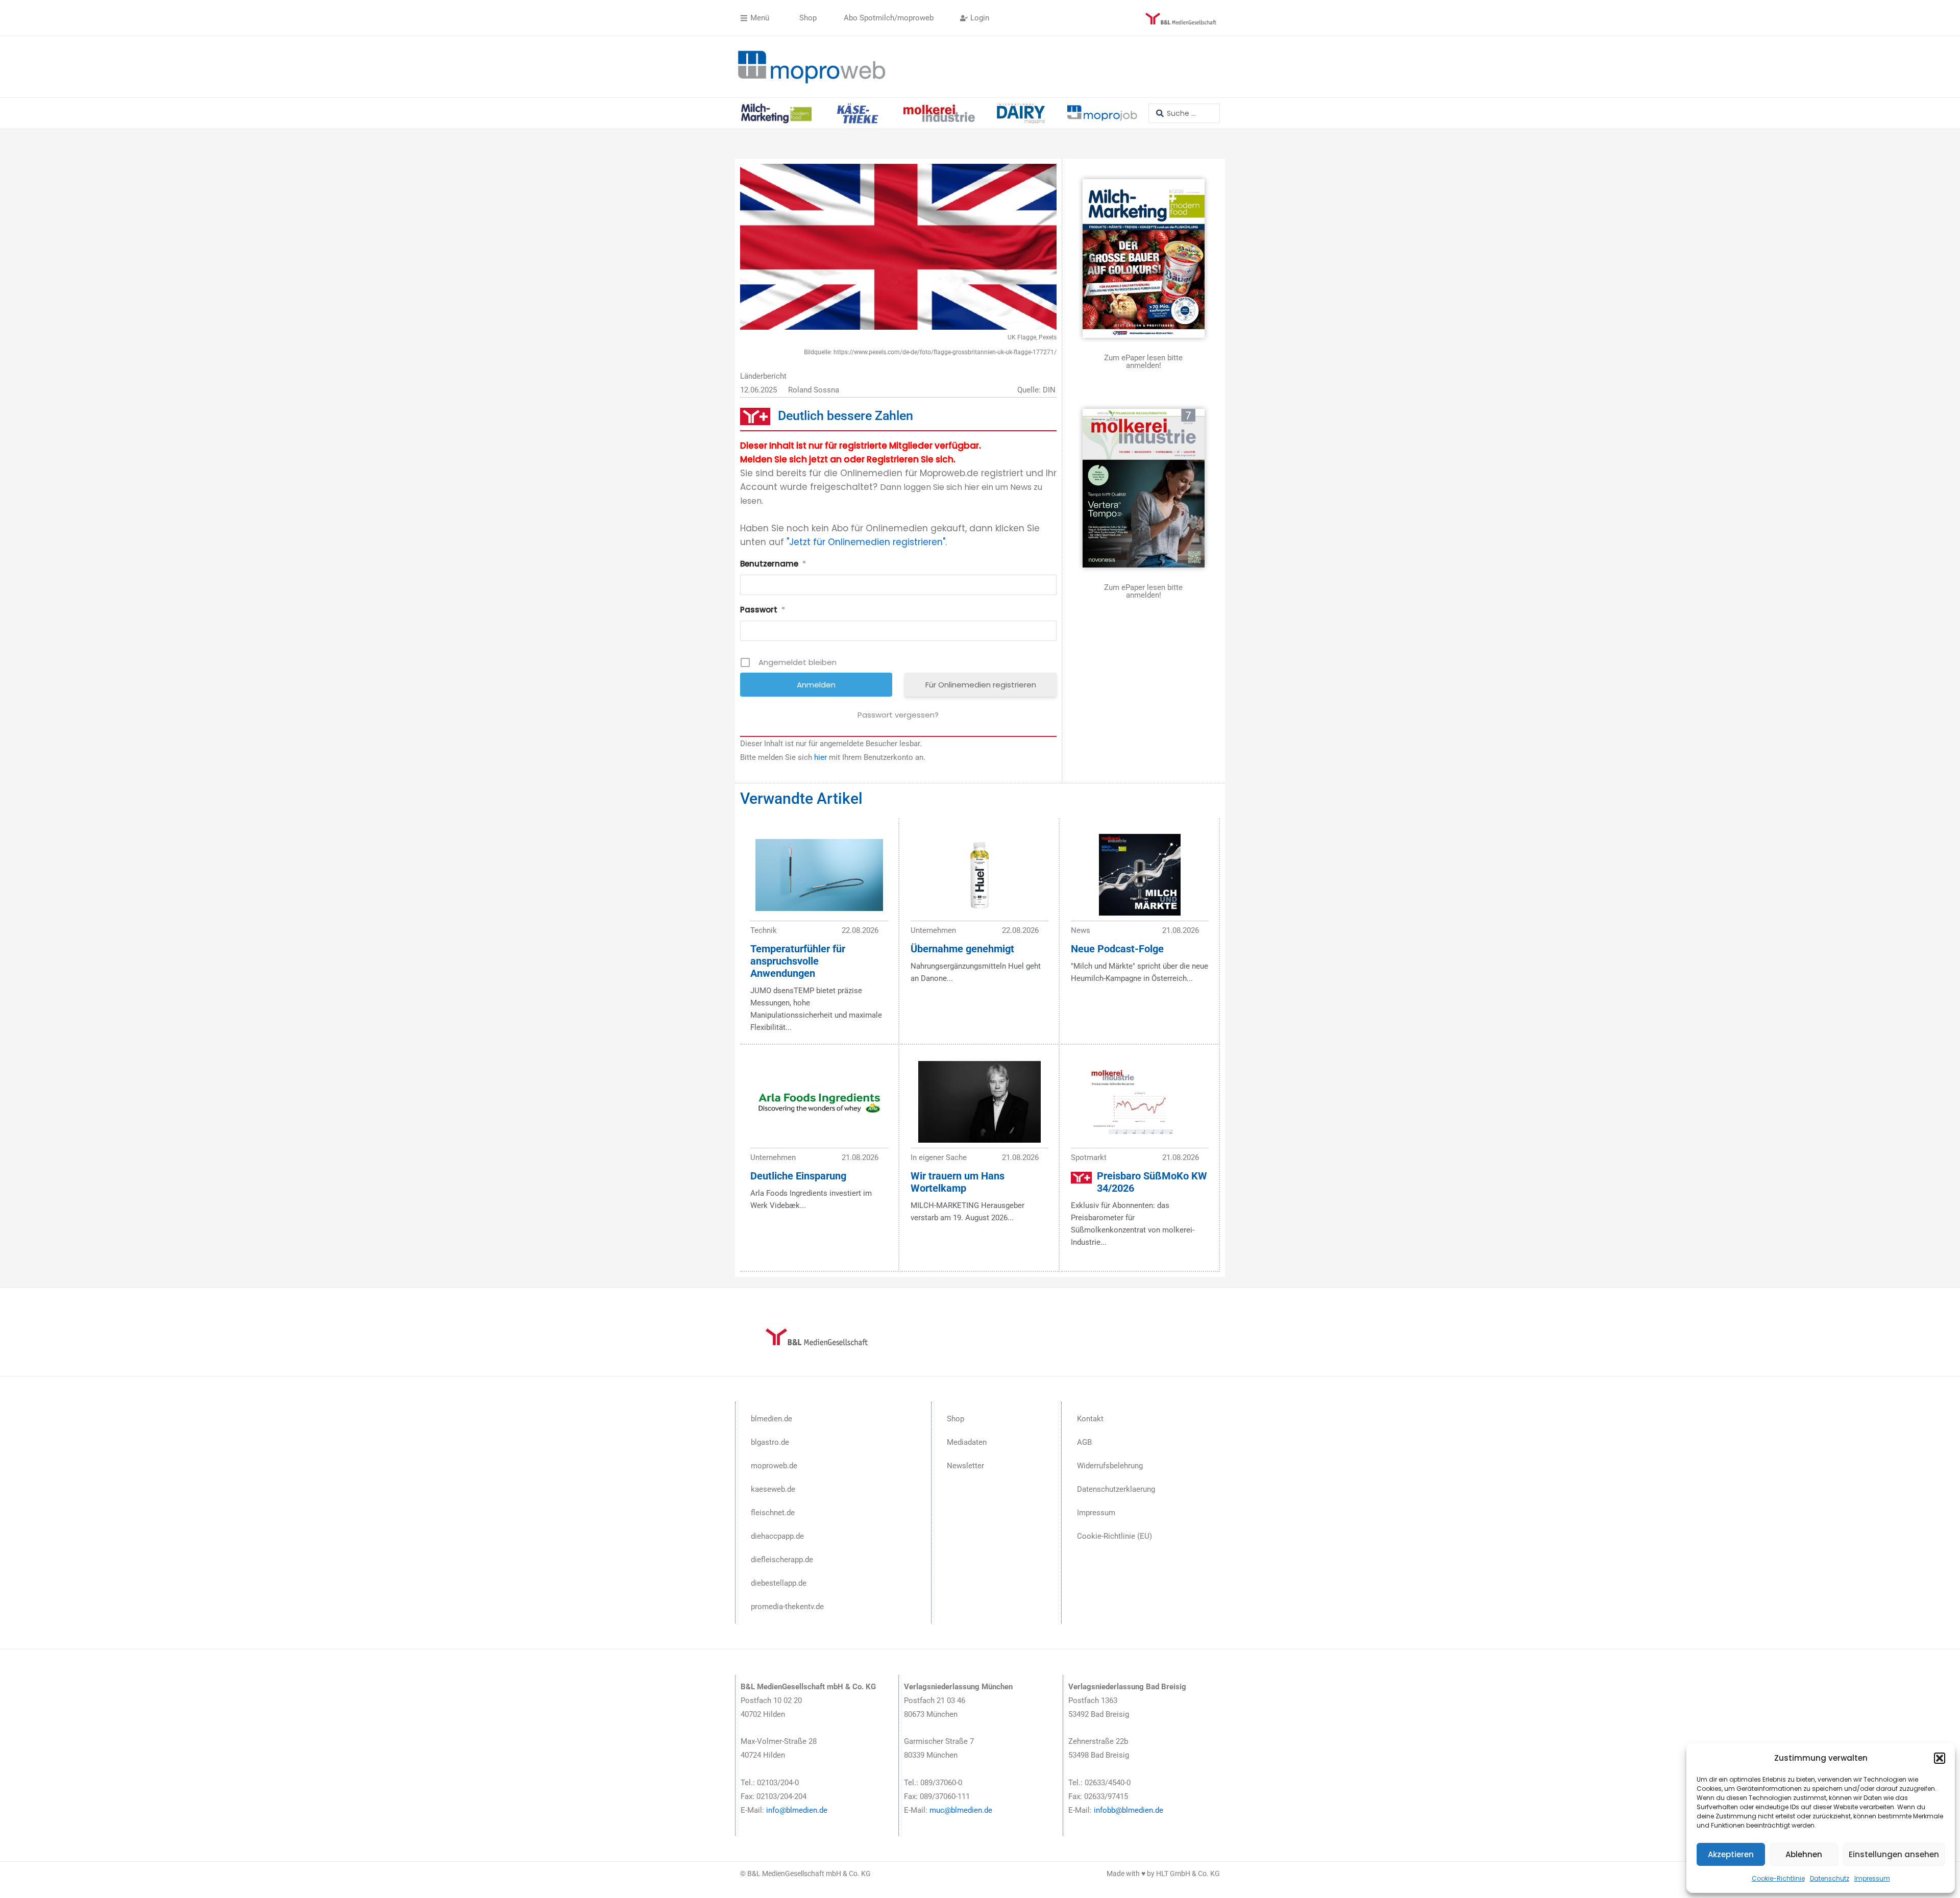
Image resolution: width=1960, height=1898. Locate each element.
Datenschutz (1830, 1878)
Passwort (763, 610)
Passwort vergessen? (898, 715)
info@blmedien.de (797, 1810)
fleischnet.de (773, 1513)
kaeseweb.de (773, 1489)
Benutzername (773, 564)
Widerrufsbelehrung (1110, 1466)
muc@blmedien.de (961, 1810)
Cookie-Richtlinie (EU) (1114, 1536)
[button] (1940, 1758)
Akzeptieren (1731, 1854)
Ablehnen (1804, 1854)
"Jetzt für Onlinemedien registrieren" (866, 542)
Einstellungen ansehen (1894, 1854)
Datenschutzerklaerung (1116, 1489)
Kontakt (1090, 1419)
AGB (1084, 1442)
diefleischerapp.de (782, 1560)
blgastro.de (770, 1442)
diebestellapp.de (779, 1583)
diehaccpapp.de (777, 1536)
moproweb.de (774, 1466)
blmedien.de (771, 1419)
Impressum (1872, 1878)
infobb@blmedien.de (1129, 1810)
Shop (955, 1419)
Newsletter (965, 1466)
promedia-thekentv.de (787, 1607)
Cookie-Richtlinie (1778, 1878)
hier (820, 757)
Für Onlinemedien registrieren (981, 685)
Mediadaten (967, 1442)
